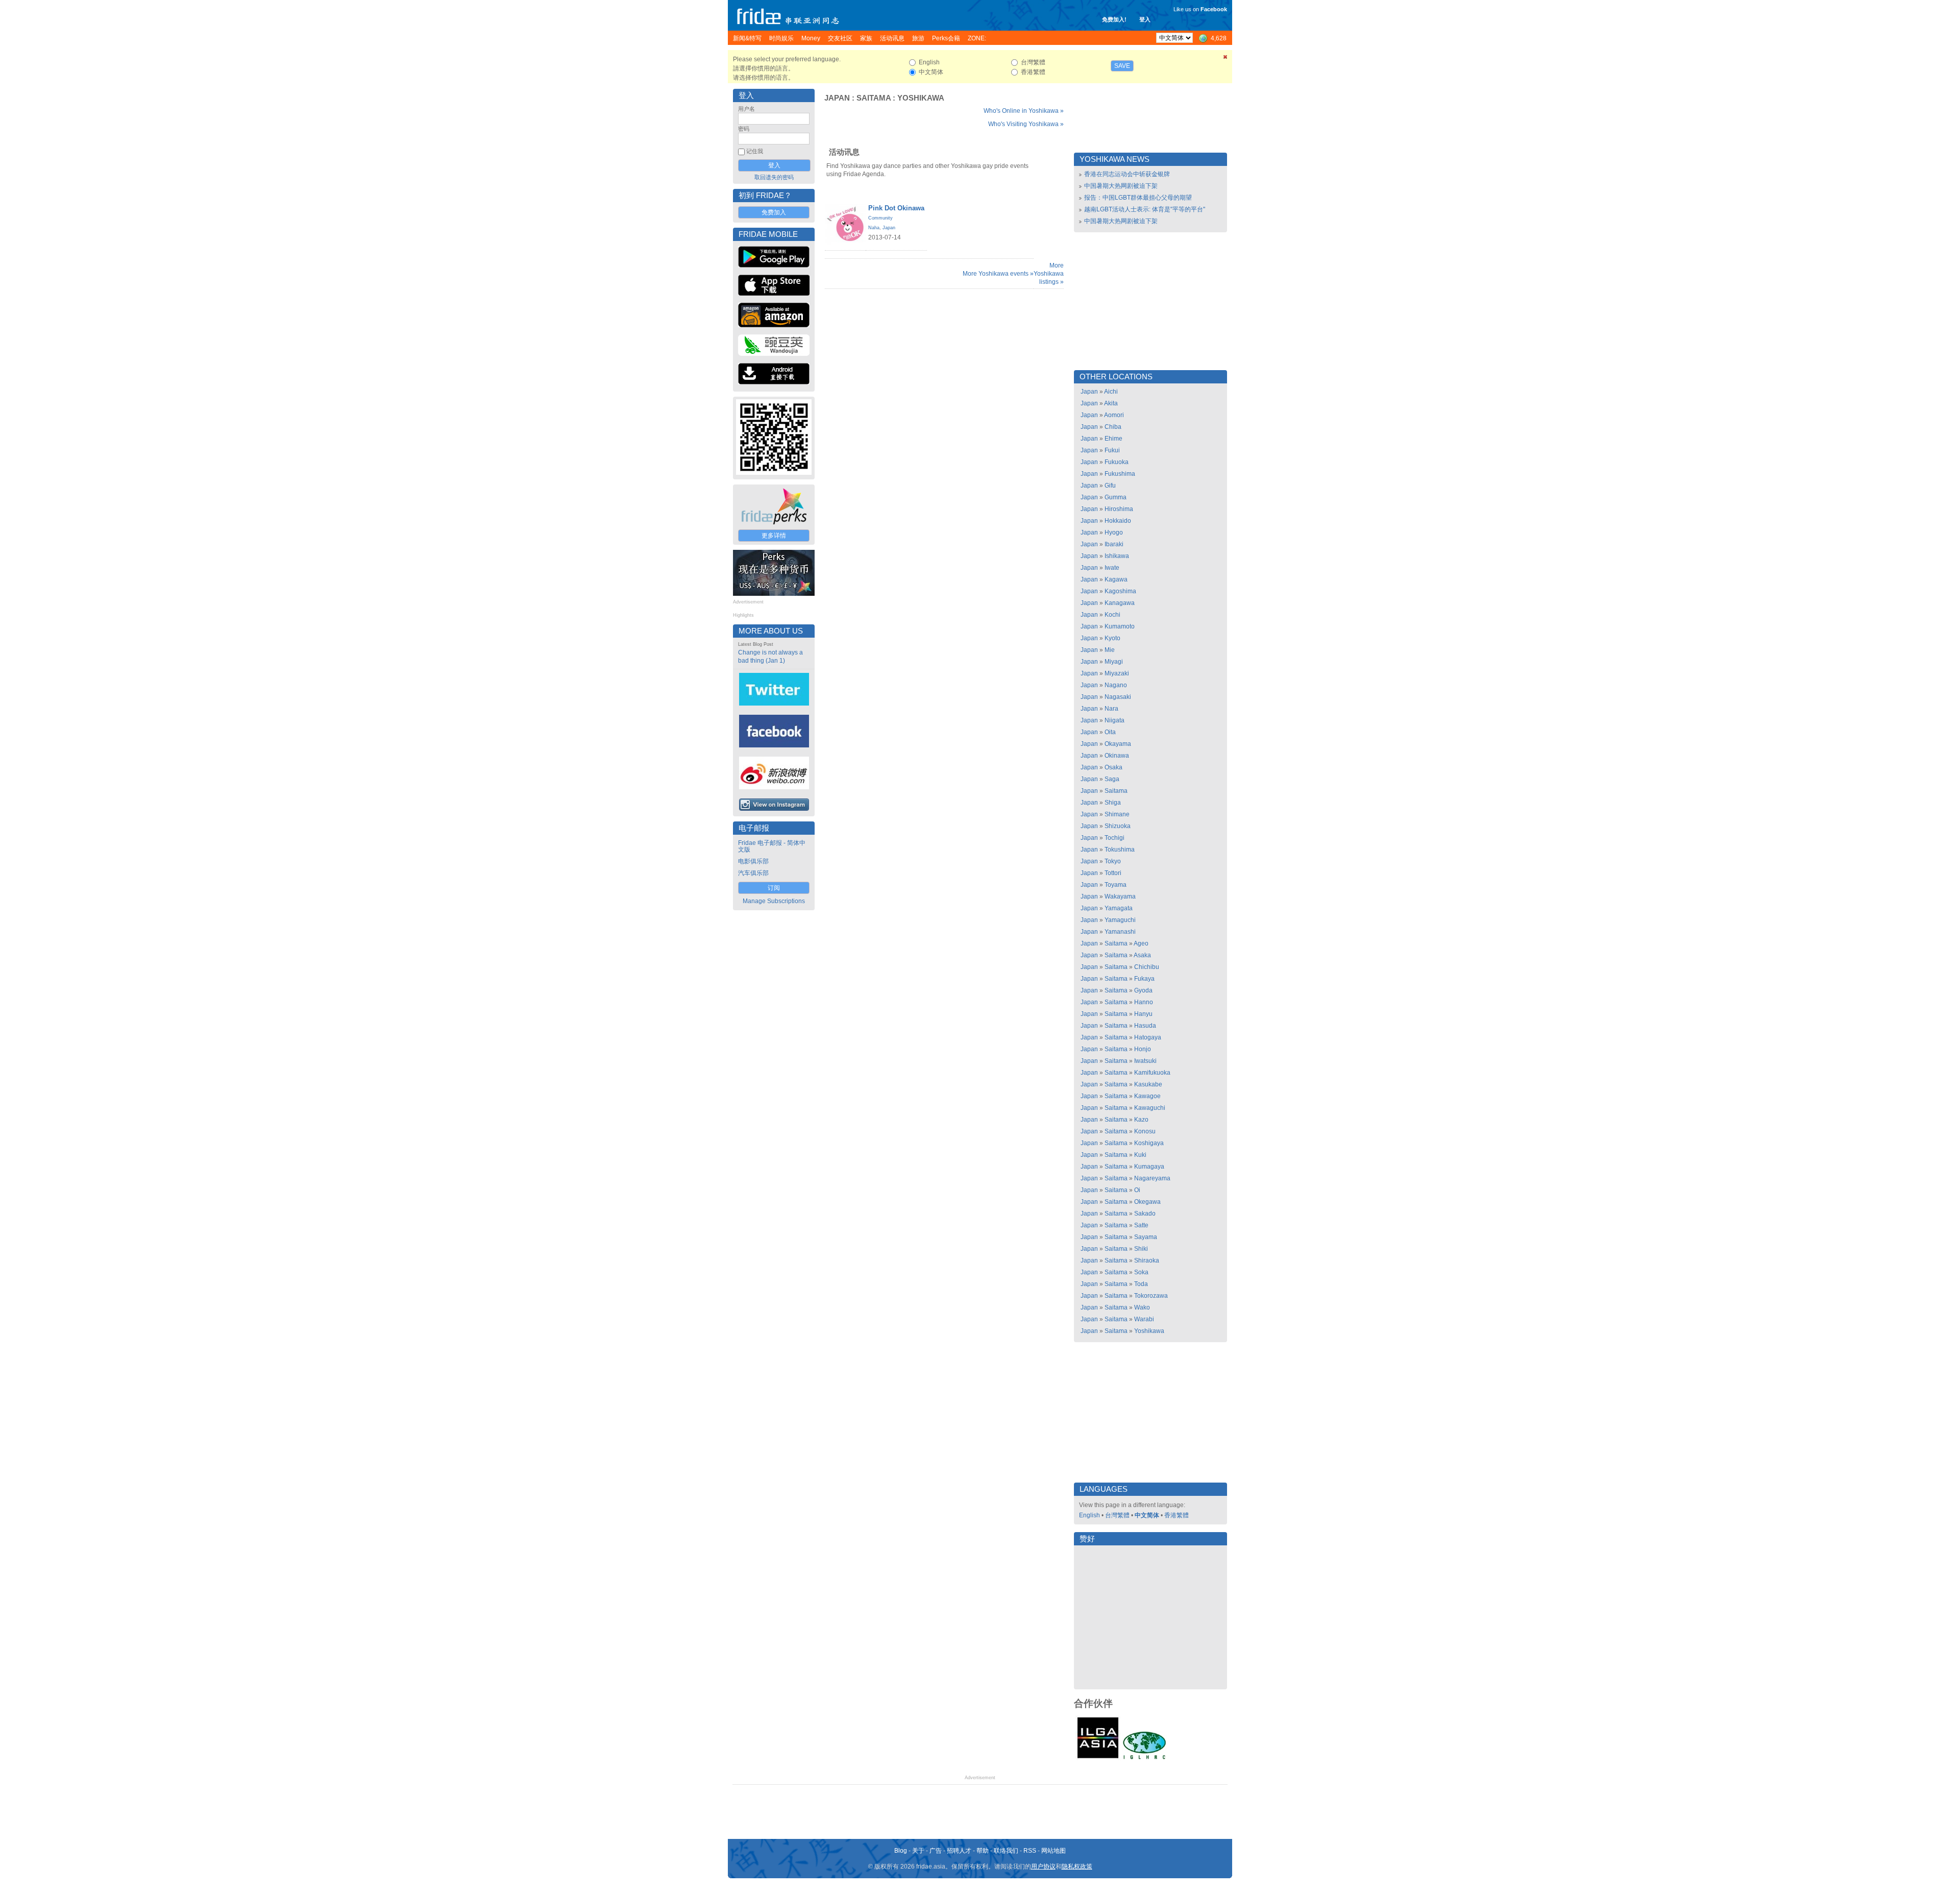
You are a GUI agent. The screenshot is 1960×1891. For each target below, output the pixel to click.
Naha (874, 228)
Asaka (1142, 955)
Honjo (1143, 1049)
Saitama (874, 98)
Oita (1110, 732)
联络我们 (1006, 1851)
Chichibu (1147, 967)
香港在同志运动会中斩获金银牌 (1127, 174)
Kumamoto (1120, 626)
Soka (1141, 1272)
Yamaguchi (1120, 920)
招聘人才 (959, 1851)
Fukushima (1120, 474)
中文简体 (1147, 1515)
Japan (837, 98)
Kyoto (1112, 638)
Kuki (1140, 1155)
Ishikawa (1117, 556)
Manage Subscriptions (774, 901)
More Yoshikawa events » (998, 274)
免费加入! (1114, 19)
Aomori (1114, 415)
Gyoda (1143, 990)
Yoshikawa (921, 98)
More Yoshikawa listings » (1049, 274)
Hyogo (1114, 532)
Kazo (1141, 1120)
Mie (1110, 650)
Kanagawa (1120, 603)
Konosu (1145, 1131)
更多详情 (774, 536)
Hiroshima (1119, 509)
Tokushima (1120, 850)
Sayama (1146, 1237)
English (1089, 1515)
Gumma (1116, 497)
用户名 (746, 109)
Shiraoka (1147, 1260)
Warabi (1144, 1319)
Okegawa (1147, 1202)
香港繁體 (1177, 1515)
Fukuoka (1117, 462)
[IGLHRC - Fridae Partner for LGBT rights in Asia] (1144, 1758)
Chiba (1113, 427)
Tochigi (1114, 838)
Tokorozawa (1151, 1296)
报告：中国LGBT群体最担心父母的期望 (1138, 198)
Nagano (1116, 685)
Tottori (1113, 873)
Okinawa (1117, 756)
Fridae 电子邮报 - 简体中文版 (772, 846)
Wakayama (1120, 896)
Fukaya (1144, 979)
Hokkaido (1118, 521)
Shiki (1141, 1249)
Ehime (1113, 439)
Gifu (1110, 486)
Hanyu (1143, 1014)
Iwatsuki (1145, 1061)
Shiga (1113, 803)
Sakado (1145, 1214)
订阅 (774, 888)
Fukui (1112, 450)
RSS (1030, 1851)
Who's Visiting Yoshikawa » (1026, 124)
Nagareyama (1152, 1178)
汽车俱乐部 (753, 873)
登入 (1145, 19)
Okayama (1118, 744)
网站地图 (1053, 1851)
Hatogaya (1148, 1037)
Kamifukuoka (1152, 1073)
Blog (901, 1851)
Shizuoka (1118, 826)
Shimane (1117, 814)
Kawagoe (1147, 1096)
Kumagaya (1149, 1167)
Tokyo (1113, 861)
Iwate (1112, 568)
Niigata (1114, 720)
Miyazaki (1117, 673)
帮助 (983, 1851)
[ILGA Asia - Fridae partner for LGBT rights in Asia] (1098, 1758)
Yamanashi (1120, 932)
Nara (1111, 709)
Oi (1137, 1190)
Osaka (1113, 767)
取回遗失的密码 (774, 177)
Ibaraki (1114, 544)
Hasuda (1145, 1026)
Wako (1142, 1307)
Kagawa (1116, 579)
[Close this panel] (1226, 59)
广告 (936, 1851)
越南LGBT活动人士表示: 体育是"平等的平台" (1145, 209)
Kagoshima (1120, 591)
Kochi (1112, 615)
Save (1122, 66)
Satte (1141, 1225)
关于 (918, 1851)
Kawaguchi (1150, 1108)
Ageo (1141, 943)
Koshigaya (1149, 1143)
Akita (1111, 403)
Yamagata (1119, 908)
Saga (1112, 779)
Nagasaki (1118, 697)
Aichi (1111, 392)
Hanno (1144, 1002)
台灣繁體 (1117, 1515)
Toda (1141, 1284)
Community (880, 218)
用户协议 (1043, 1866)
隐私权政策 (1077, 1866)
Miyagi (1114, 662)
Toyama (1116, 885)
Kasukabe (1148, 1084)
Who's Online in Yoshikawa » (1024, 111)
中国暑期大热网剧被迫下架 (1121, 186)
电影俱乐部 (753, 861)
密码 (744, 129)
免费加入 (774, 212)
